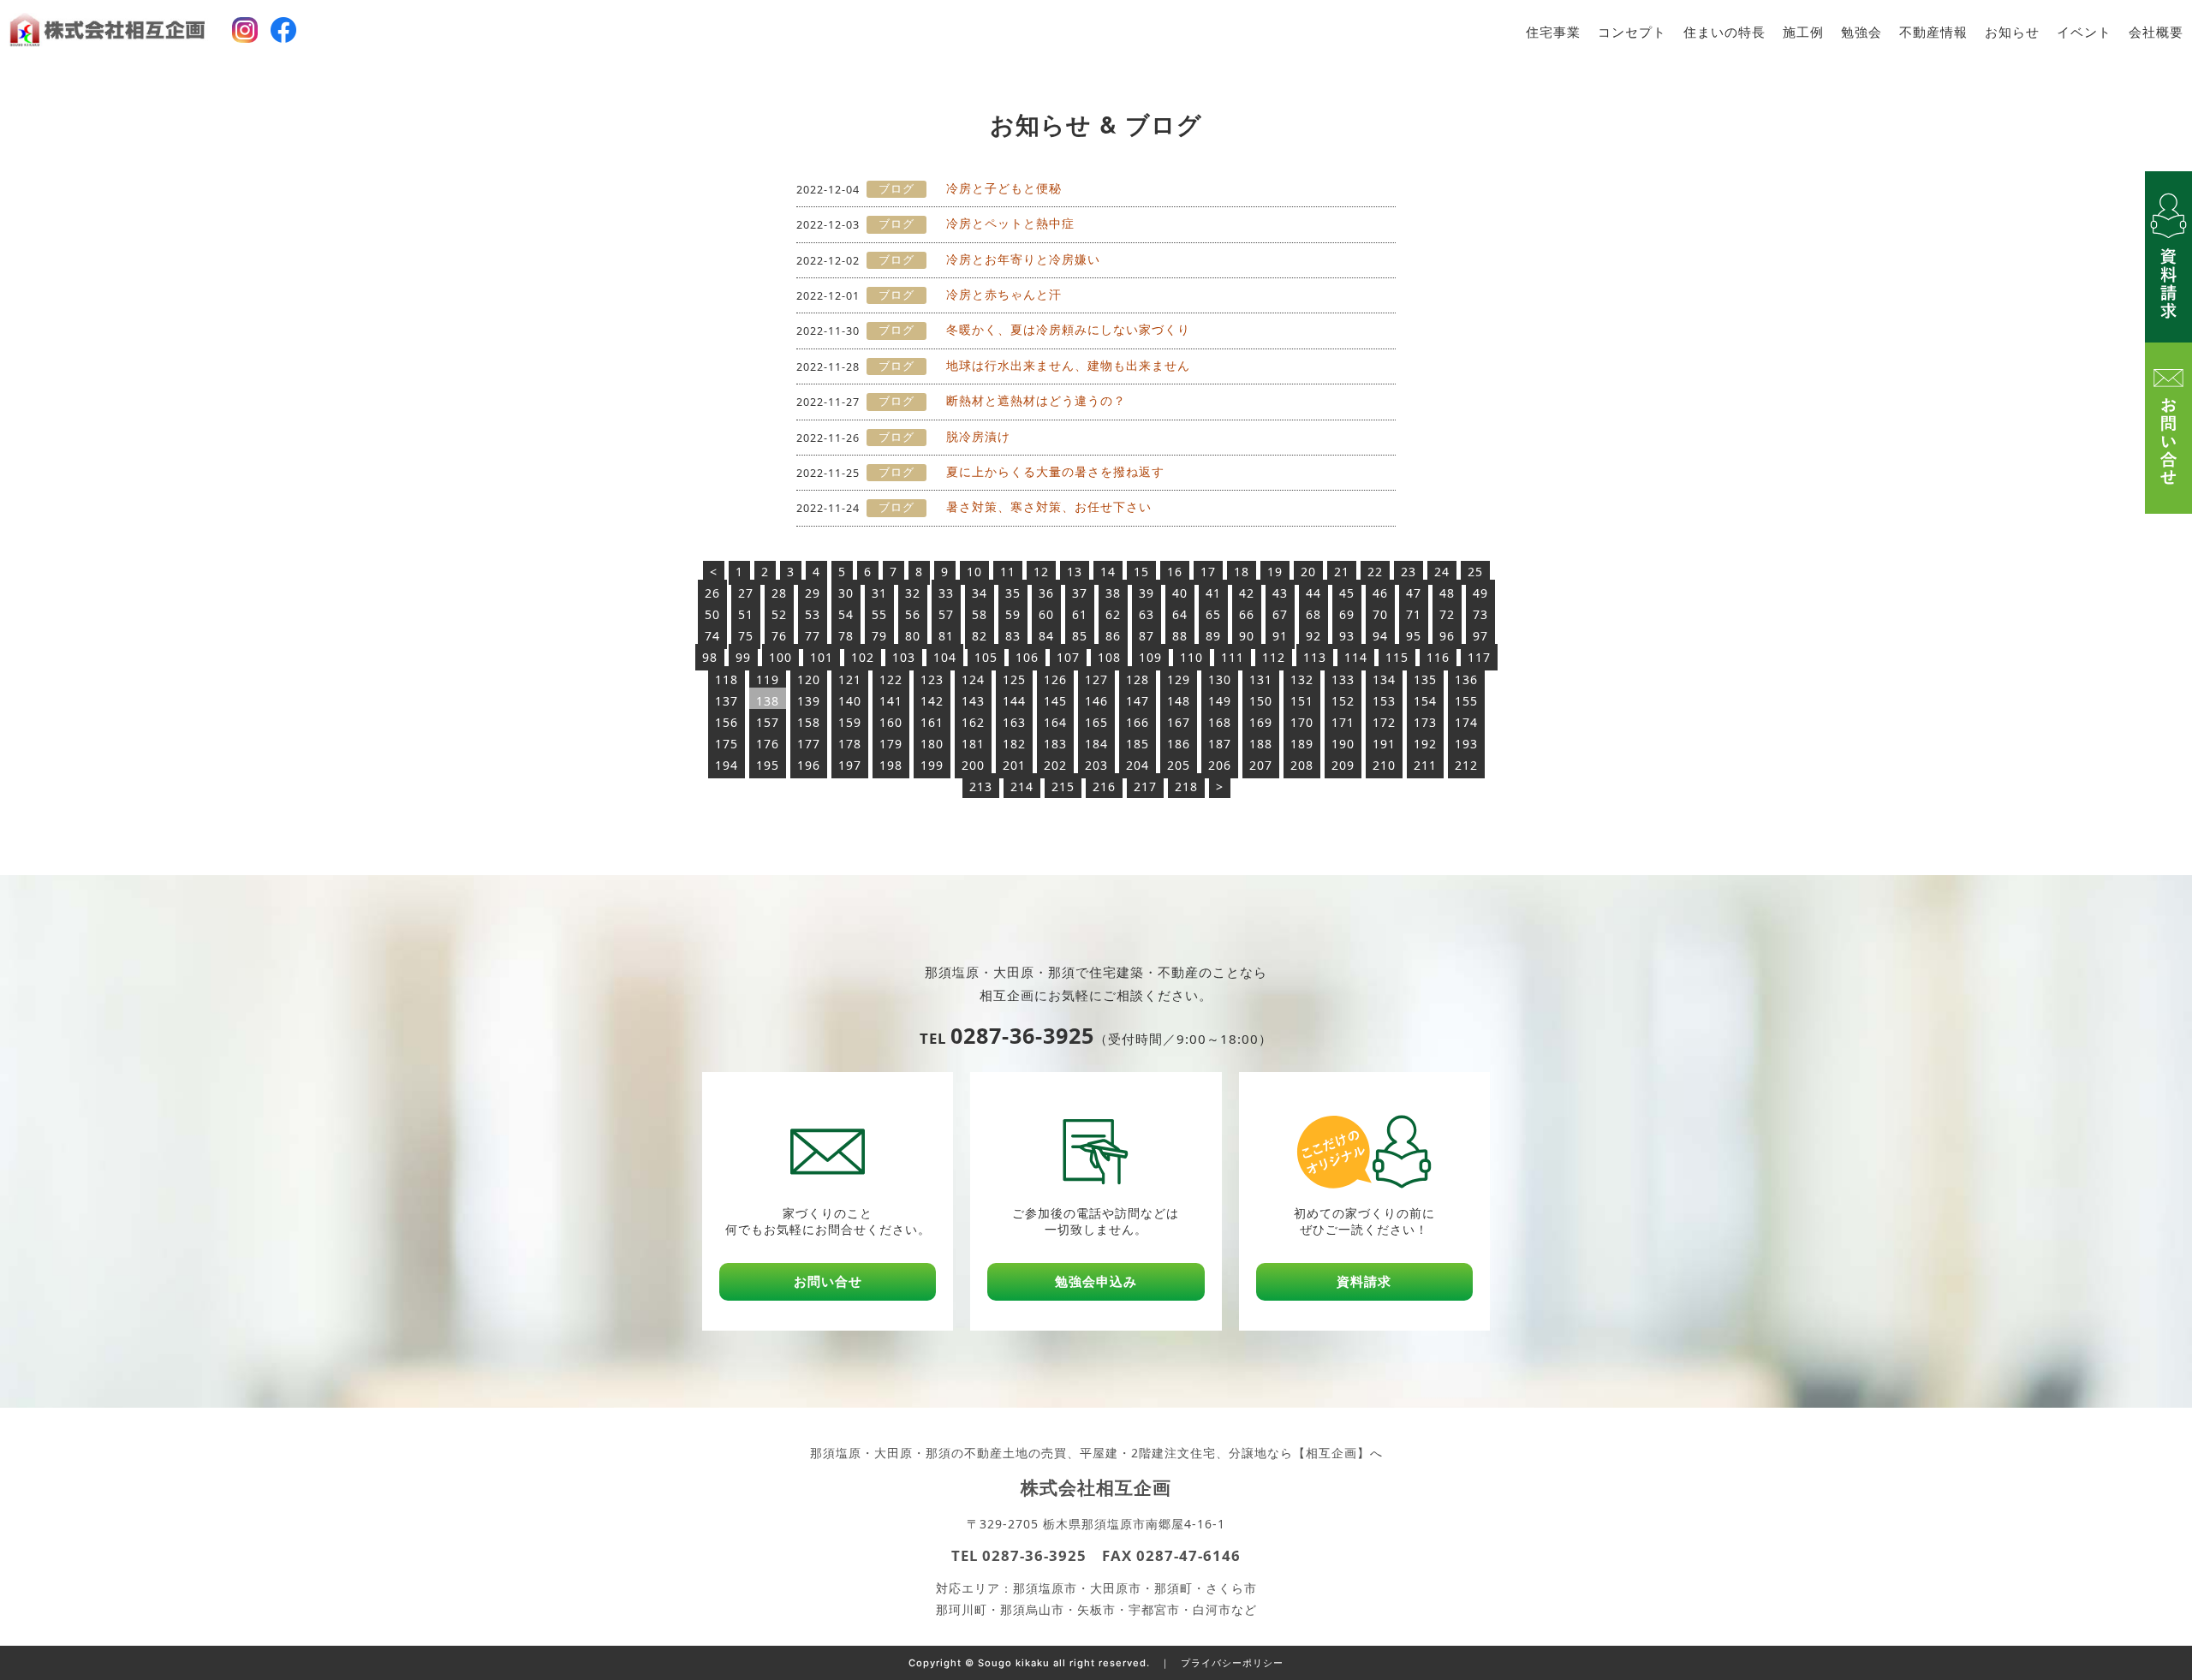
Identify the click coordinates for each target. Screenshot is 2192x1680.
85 (1080, 636)
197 (850, 765)
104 (945, 657)
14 (1108, 572)
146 (1096, 701)
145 (1055, 701)
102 (863, 657)
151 (1302, 701)
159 (850, 722)
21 (1342, 572)
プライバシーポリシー (1232, 1663)
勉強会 (1861, 32)
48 (1447, 593)
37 (1080, 593)
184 (1096, 744)
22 (1375, 572)
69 (1347, 614)
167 (1179, 722)
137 (727, 701)
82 (980, 636)
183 (1055, 744)
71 (1414, 614)
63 (1147, 614)
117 (1479, 657)
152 (1343, 701)
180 (932, 744)
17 (1208, 572)
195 (768, 765)
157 (768, 722)
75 (746, 636)
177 (809, 744)
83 (1013, 636)
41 (1213, 593)
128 (1138, 679)
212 (1466, 765)
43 (1280, 593)
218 (1186, 786)
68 (1313, 614)
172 (1384, 722)
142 (932, 701)
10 (974, 572)
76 (779, 636)
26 (712, 593)
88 (1180, 636)
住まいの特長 (1724, 32)
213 (981, 786)
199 (932, 765)
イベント (2084, 32)
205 (1179, 765)
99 (743, 657)
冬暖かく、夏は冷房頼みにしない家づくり (1068, 329)
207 (1261, 765)
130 (1220, 679)
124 (973, 679)
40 (1180, 593)
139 (809, 701)
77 (813, 636)
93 (1347, 636)
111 (1233, 657)
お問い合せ (828, 1281)
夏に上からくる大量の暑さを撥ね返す (1055, 471)
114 (1356, 657)
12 (1041, 572)
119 (768, 679)
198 (891, 765)
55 (879, 614)
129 (1179, 679)
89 (1213, 636)
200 (973, 765)
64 (1180, 614)
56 (913, 614)
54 (846, 614)
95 (1414, 636)
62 (1113, 614)
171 (1343, 722)
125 (1014, 679)
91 (1280, 636)
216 (1104, 786)
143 (973, 701)
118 (727, 679)
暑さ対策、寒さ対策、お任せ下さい (1049, 506)
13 (1075, 572)
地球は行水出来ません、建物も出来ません (1068, 365)
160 (891, 722)
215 (1063, 786)
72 (1447, 614)
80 (913, 636)
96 (1447, 636)
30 (846, 593)
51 (746, 614)
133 (1343, 679)
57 (946, 614)
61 (1080, 614)
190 (1343, 744)
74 (712, 636)
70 (1380, 614)
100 (780, 657)
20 (1308, 572)
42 (1247, 593)
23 (1409, 572)
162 (973, 722)
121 (850, 679)
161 (932, 722)
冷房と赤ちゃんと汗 (1004, 294)
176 (768, 744)
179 (891, 744)
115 (1397, 657)
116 (1438, 657)
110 (1191, 657)
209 (1343, 765)
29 (813, 593)
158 (809, 722)
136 (1466, 679)
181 (973, 744)
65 (1213, 614)
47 (1414, 593)
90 (1247, 636)
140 (850, 701)
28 (779, 593)
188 (1261, 744)
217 (1145, 786)
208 (1302, 765)
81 (946, 636)
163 (1014, 722)
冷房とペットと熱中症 (1010, 223)
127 (1096, 679)
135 (1425, 679)
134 (1384, 679)
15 (1141, 572)
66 (1247, 614)
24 (1442, 572)
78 (846, 636)
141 (891, 701)
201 (1014, 765)
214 (1022, 786)
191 (1384, 744)
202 (1055, 765)
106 (1027, 657)
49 (1480, 593)
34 (980, 593)
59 (1013, 614)
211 (1425, 765)
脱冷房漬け (978, 436)
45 (1347, 593)
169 (1261, 722)
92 (1313, 636)
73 (1480, 614)
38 (1113, 593)
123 (932, 679)
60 (1046, 614)
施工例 (1803, 32)
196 (809, 765)
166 (1138, 722)
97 (1480, 636)
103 (904, 657)
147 (1138, 701)
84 (1046, 636)
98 (710, 657)
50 (712, 614)
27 (746, 593)
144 (1014, 701)
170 (1302, 722)
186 (1179, 744)
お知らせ (2012, 32)
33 (946, 593)
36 (1046, 593)
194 (727, 765)
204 (1138, 765)
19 (1275, 572)
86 (1113, 636)
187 (1220, 744)
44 (1313, 593)
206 (1220, 765)
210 (1384, 765)
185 (1138, 744)
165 (1096, 722)
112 (1274, 657)
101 (822, 657)
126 (1055, 679)
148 (1179, 701)
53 (813, 614)
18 (1242, 572)
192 (1425, 744)
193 (1466, 744)
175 (727, 744)
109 (1150, 657)
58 (980, 614)
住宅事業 (1553, 32)
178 (850, 744)
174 (1466, 722)
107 (1068, 657)
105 (986, 657)
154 (1425, 701)
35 (1013, 593)
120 (809, 679)
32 (913, 593)
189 (1302, 744)
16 (1175, 572)
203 (1096, 765)
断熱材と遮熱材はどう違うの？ (1036, 400)
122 (891, 679)
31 (879, 593)
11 (1008, 572)
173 (1425, 722)
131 (1261, 679)
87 (1147, 636)
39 (1147, 593)
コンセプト (1632, 32)
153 (1384, 701)
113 (1315, 657)
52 (779, 614)
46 (1380, 593)
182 (1014, 744)
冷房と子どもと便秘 (1004, 188)
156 (727, 722)
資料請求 (1364, 1281)
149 (1220, 701)
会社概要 (2156, 32)
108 (1109, 657)
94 (1380, 636)
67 (1280, 614)
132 (1302, 679)
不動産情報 (1933, 32)
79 (879, 636)
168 (1220, 722)
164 (1055, 722)
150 (1261, 701)
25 (1475, 572)
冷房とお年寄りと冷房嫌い (1023, 259)
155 (1466, 701)
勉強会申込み (1096, 1281)
